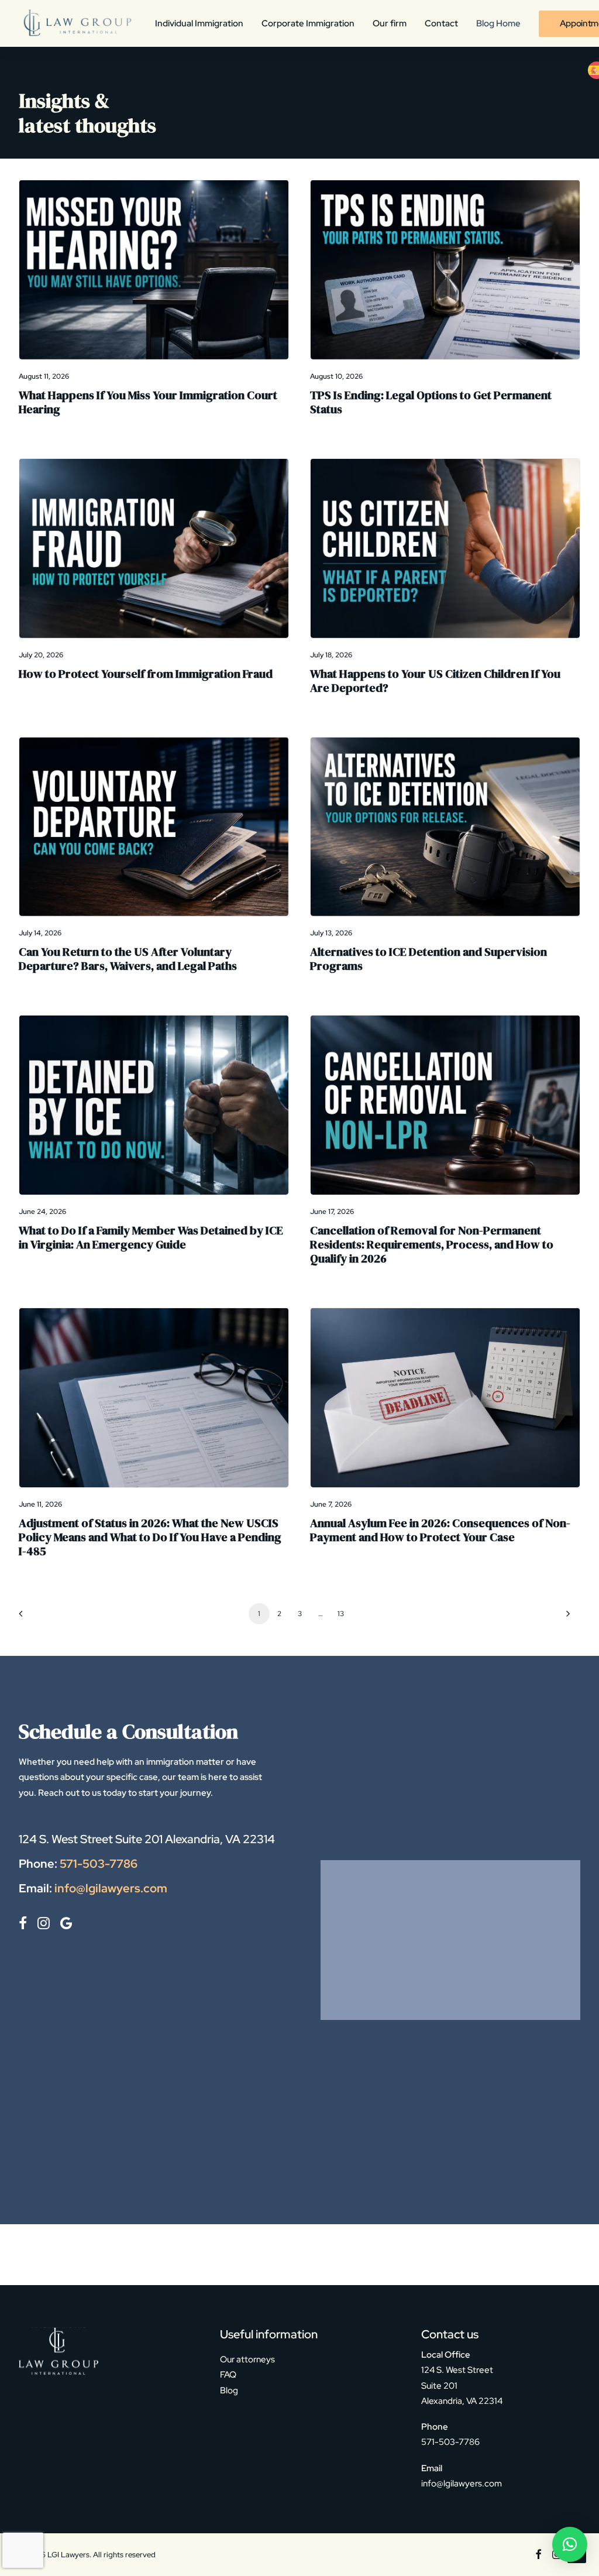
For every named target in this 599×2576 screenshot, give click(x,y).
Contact (441, 23)
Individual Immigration (199, 23)
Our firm (390, 23)
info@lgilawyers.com (111, 1888)
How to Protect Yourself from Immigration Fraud (146, 674)
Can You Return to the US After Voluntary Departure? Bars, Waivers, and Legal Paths (128, 959)
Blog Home (498, 23)
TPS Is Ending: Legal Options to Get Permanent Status (431, 402)
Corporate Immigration (308, 23)
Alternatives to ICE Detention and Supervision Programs (428, 959)
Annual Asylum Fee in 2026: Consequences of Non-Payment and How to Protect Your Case (440, 1530)
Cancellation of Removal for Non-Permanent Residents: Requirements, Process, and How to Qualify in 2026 (432, 1244)
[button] (154, 270)
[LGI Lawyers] (76, 23)
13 (340, 1614)
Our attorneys (247, 2359)
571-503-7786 (99, 1864)
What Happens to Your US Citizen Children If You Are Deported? (435, 681)
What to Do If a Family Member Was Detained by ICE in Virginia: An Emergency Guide (151, 1237)
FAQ (228, 2375)
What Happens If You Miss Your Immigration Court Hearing (148, 402)
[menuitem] (203, 23)
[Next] (564, 1618)
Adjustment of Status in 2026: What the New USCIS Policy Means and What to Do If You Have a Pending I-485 (150, 1537)
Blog (229, 2390)
